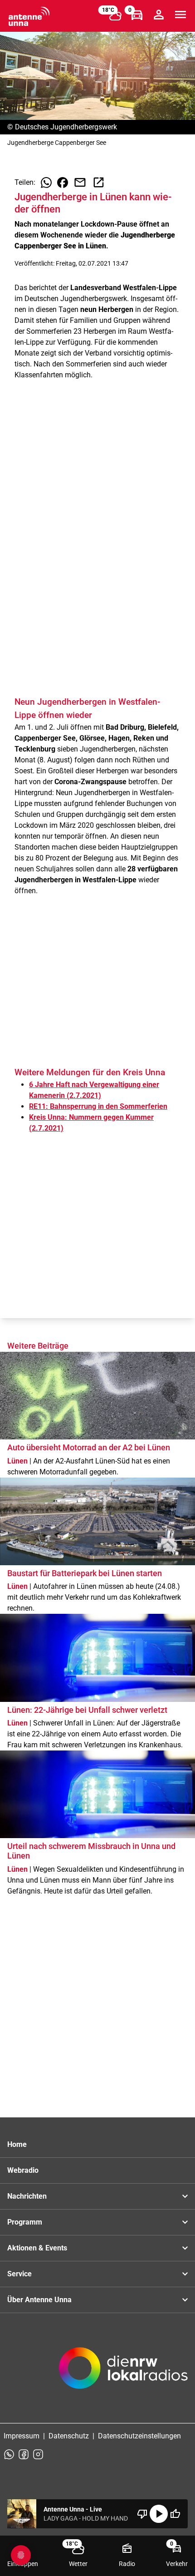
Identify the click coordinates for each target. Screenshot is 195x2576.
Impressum (22, 2436)
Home (17, 2144)
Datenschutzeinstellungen (139, 2436)
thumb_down (142, 2514)
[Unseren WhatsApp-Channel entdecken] (9, 2454)
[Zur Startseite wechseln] (29, 16)
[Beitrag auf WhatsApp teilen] (46, 183)
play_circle (159, 2514)
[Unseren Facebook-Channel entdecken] (24, 2454)
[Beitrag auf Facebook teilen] (63, 183)
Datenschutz (69, 2436)
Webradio (23, 2170)
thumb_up (175, 2514)
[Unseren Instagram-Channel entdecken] (38, 2454)
